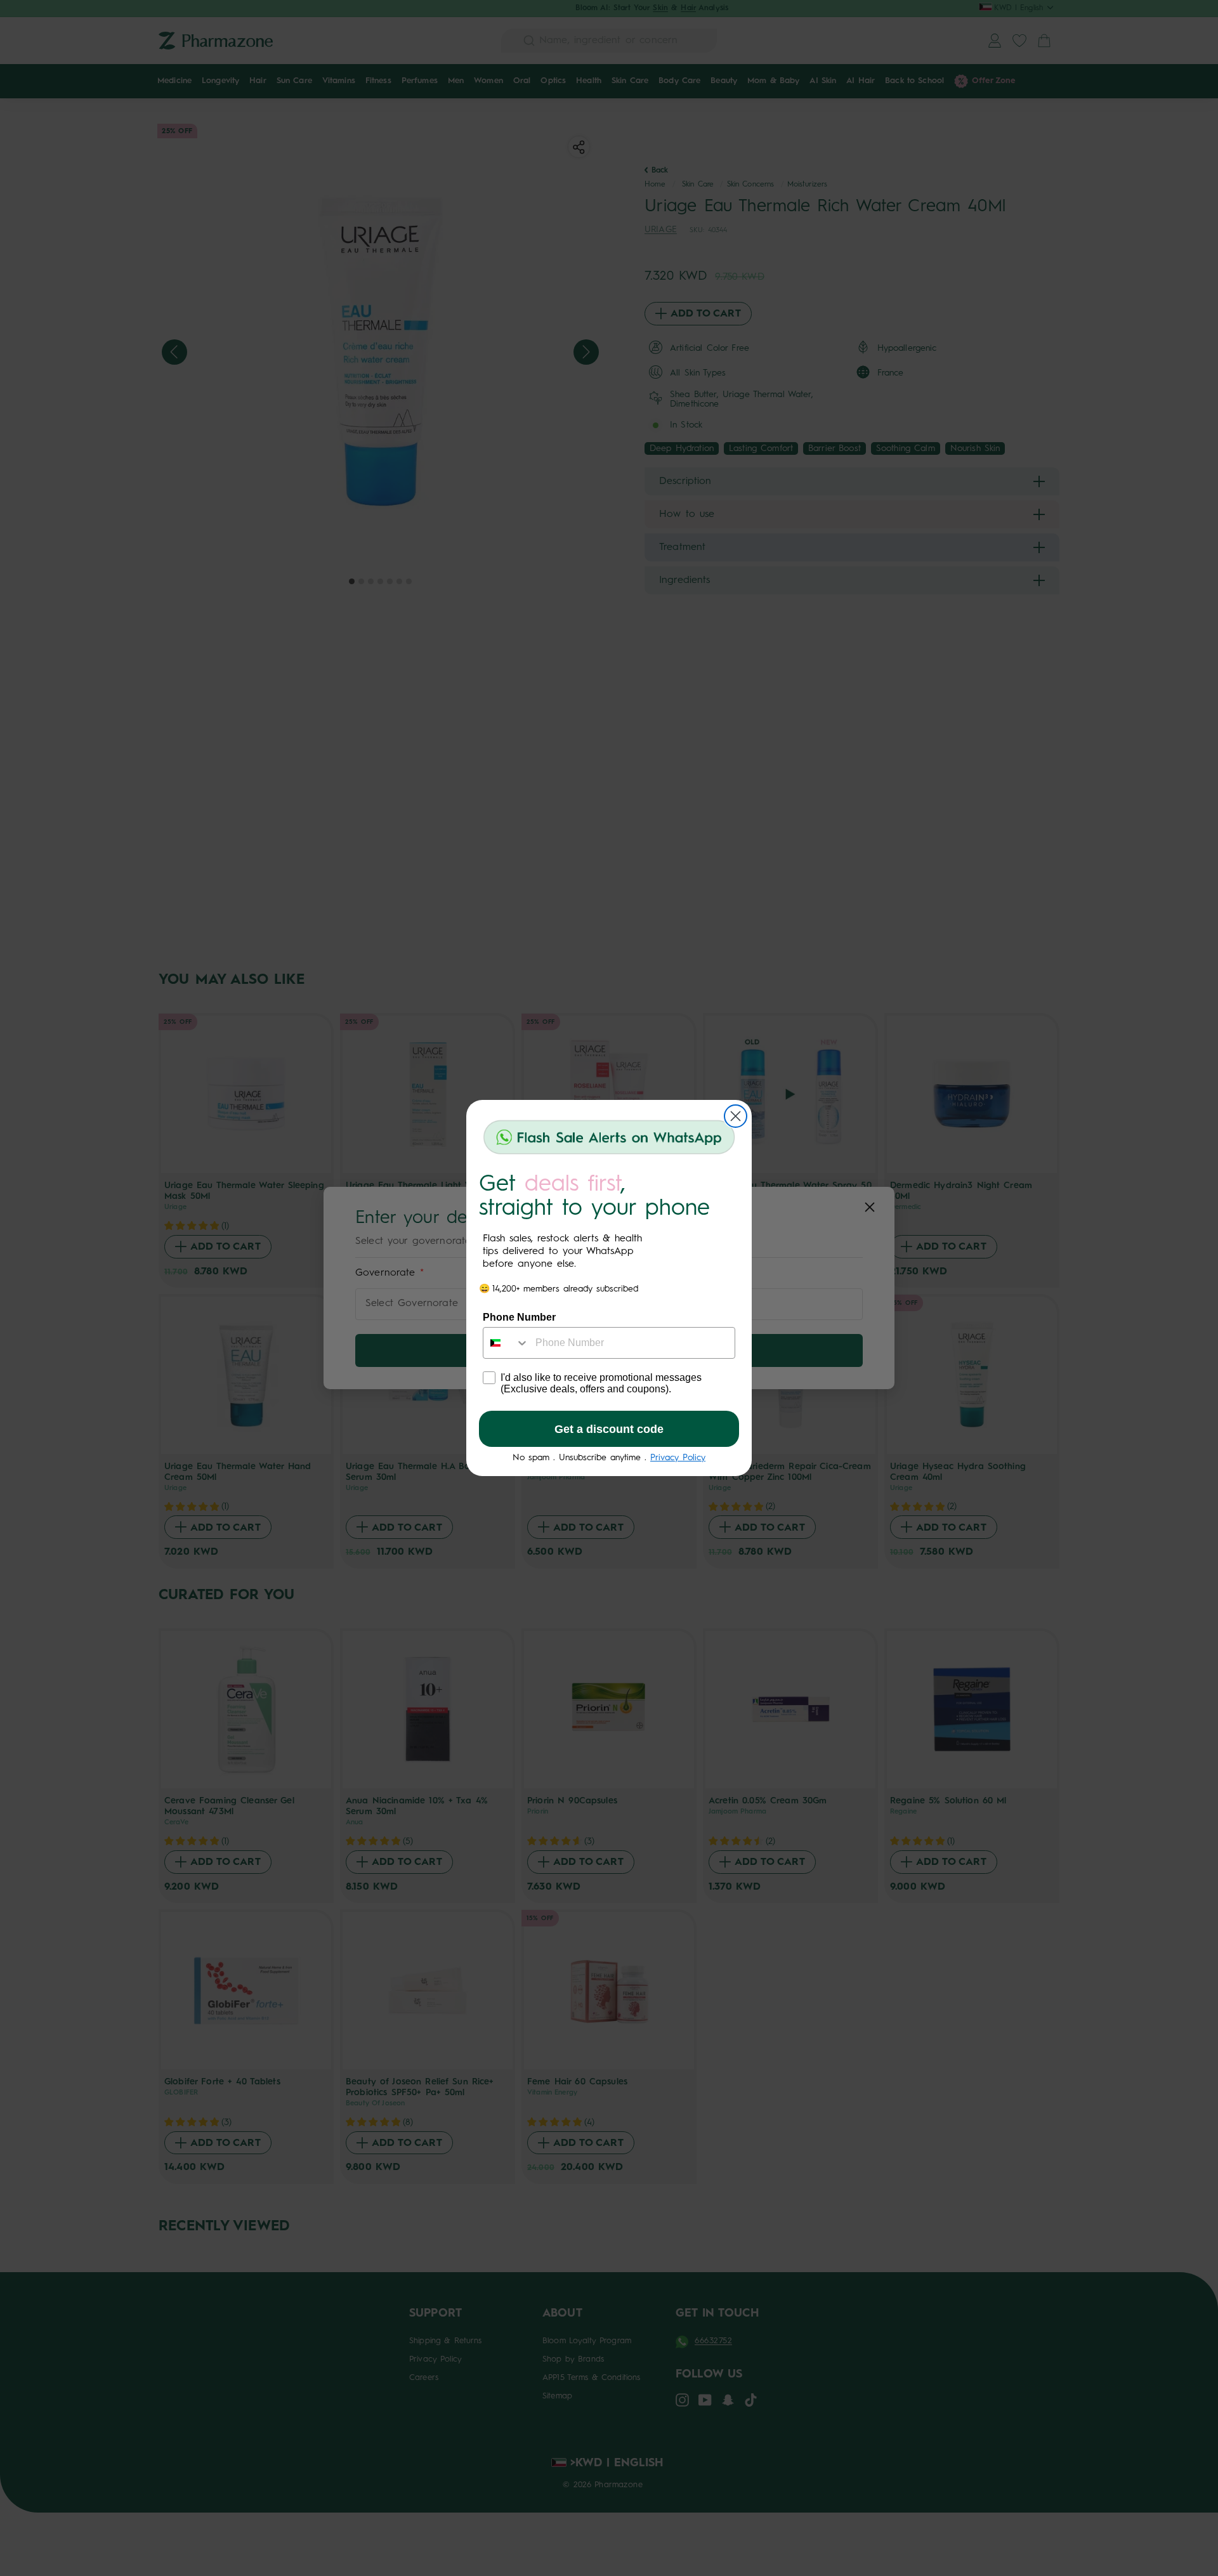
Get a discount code (609, 1429)
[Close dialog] (736, 1116)
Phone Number (519, 1317)
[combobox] (506, 1343)
